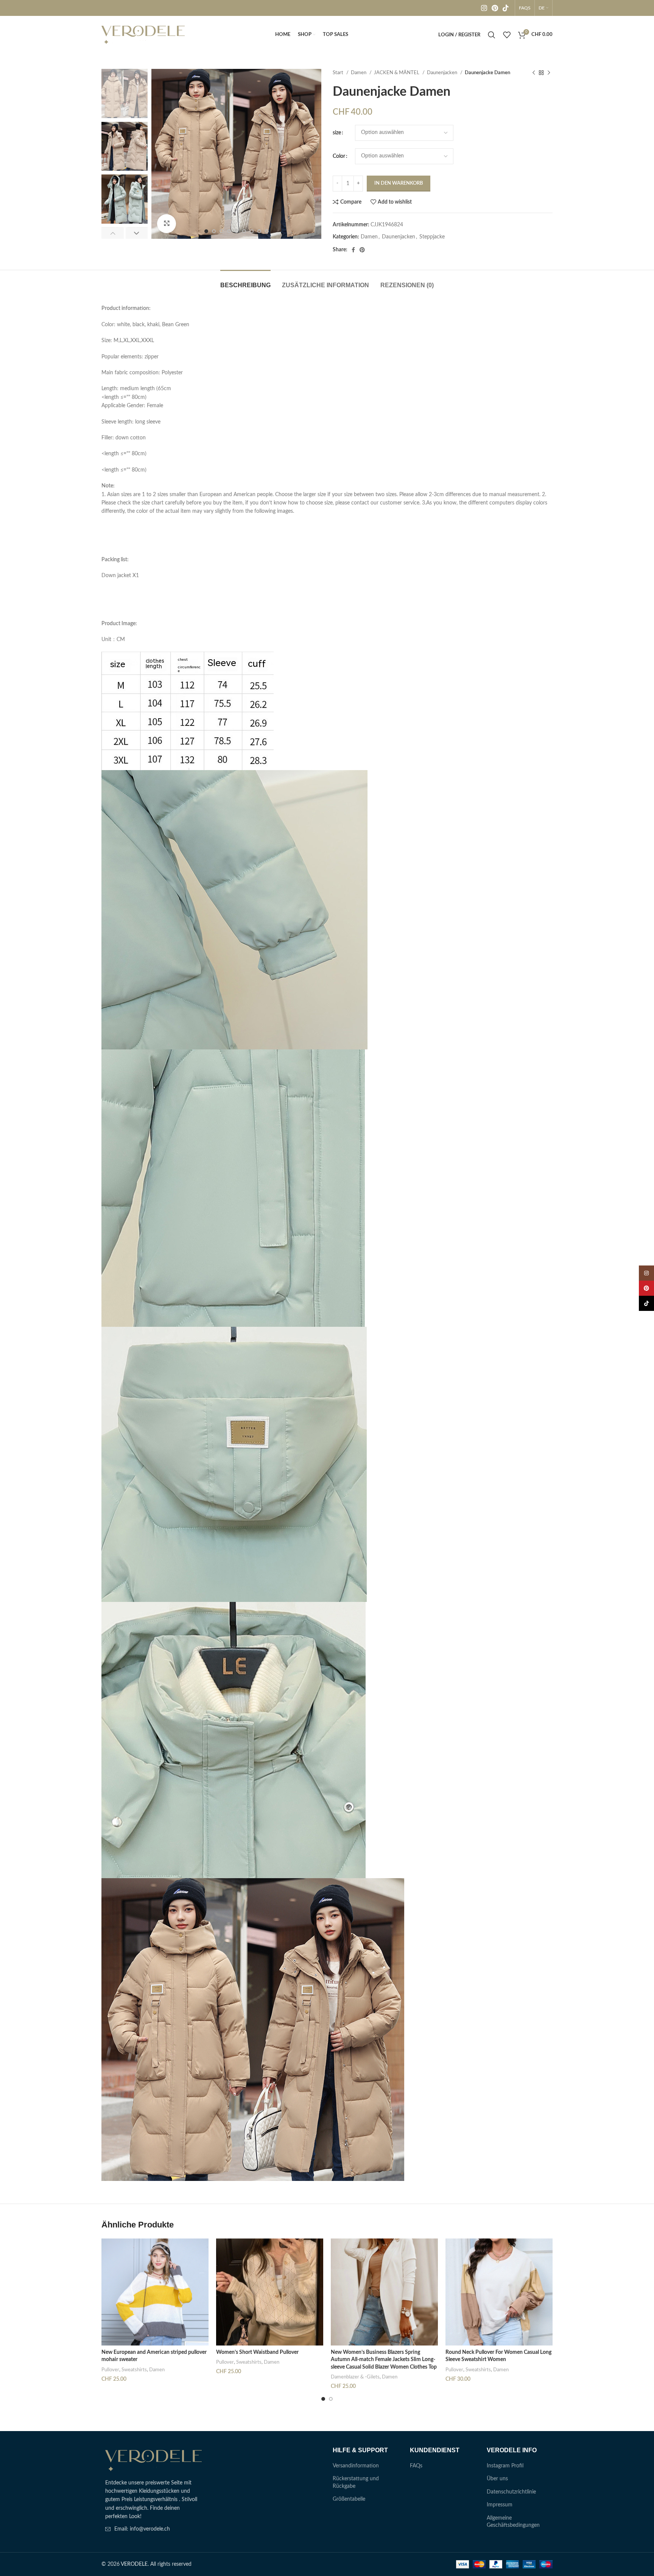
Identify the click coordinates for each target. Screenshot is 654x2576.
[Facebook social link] (353, 250)
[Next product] (549, 73)
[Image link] (153, 2460)
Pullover (110, 2370)
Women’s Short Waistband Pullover (257, 2352)
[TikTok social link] (506, 8)
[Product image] (155, 2292)
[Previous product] (534, 73)
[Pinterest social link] (495, 8)
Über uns (497, 2479)
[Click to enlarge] (167, 224)
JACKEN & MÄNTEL (397, 73)
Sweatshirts (134, 2370)
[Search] (492, 35)
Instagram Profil (505, 2466)
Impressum (500, 2505)
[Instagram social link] (484, 8)
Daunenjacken (443, 73)
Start (339, 73)
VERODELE (134, 2564)
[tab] (245, 281)
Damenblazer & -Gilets (355, 2377)
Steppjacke (432, 237)
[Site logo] (143, 35)
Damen (359, 73)
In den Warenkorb (399, 183)
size (337, 133)
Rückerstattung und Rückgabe (356, 2483)
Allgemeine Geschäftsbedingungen (513, 2522)
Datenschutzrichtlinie (511, 2492)
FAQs (416, 2466)
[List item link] (154, 2529)
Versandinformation (356, 2466)
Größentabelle (349, 2499)
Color (339, 156)
